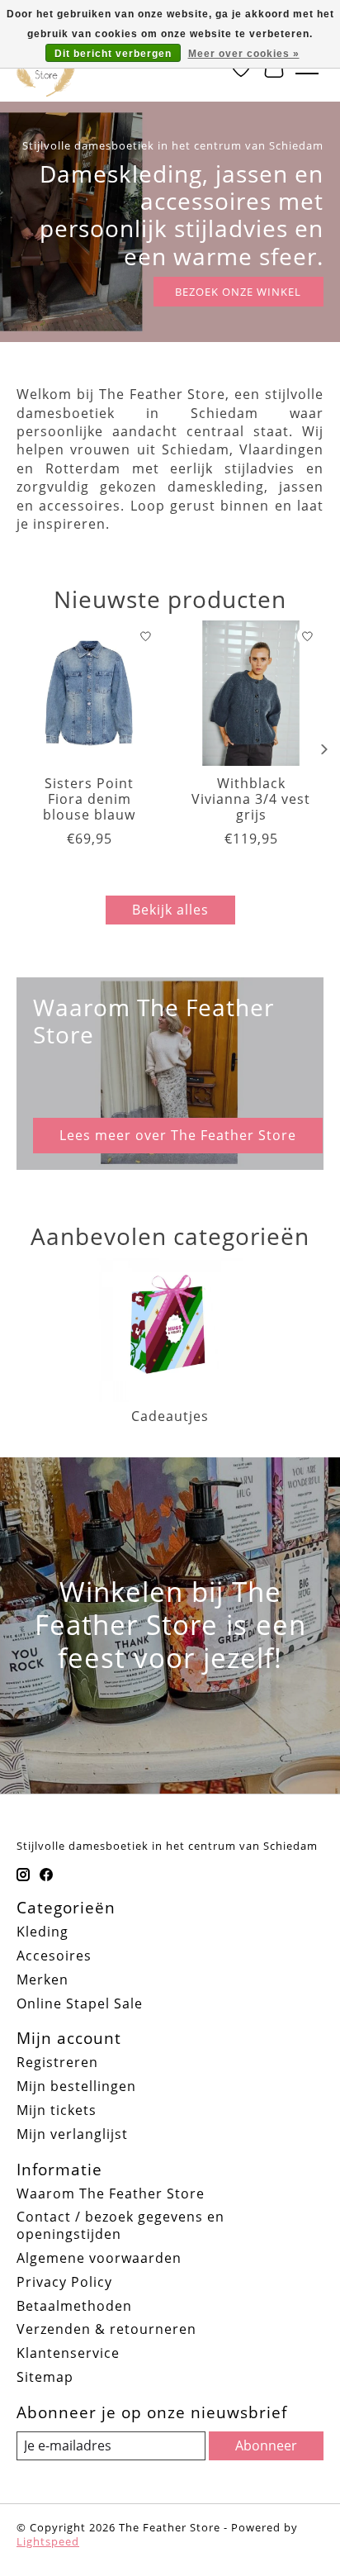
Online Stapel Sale (80, 2003)
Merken (42, 1980)
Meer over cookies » (244, 54)
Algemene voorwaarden (99, 2258)
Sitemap (45, 2377)
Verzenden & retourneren (106, 2329)
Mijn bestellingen (76, 2086)
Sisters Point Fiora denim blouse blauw (89, 799)
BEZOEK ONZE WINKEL (238, 292)
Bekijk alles (170, 910)
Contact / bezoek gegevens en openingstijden (120, 2225)
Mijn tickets (57, 2110)
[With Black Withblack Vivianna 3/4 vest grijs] (251, 693)
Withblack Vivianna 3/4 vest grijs (251, 799)
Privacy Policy (64, 2282)
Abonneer (266, 2445)
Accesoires (54, 1956)
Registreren (57, 2062)
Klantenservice (68, 2353)
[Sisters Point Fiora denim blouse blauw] (89, 693)
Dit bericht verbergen (113, 54)
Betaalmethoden (74, 2306)
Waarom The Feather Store (111, 2193)
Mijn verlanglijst (72, 2134)
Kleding (42, 1932)
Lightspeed (48, 2541)
